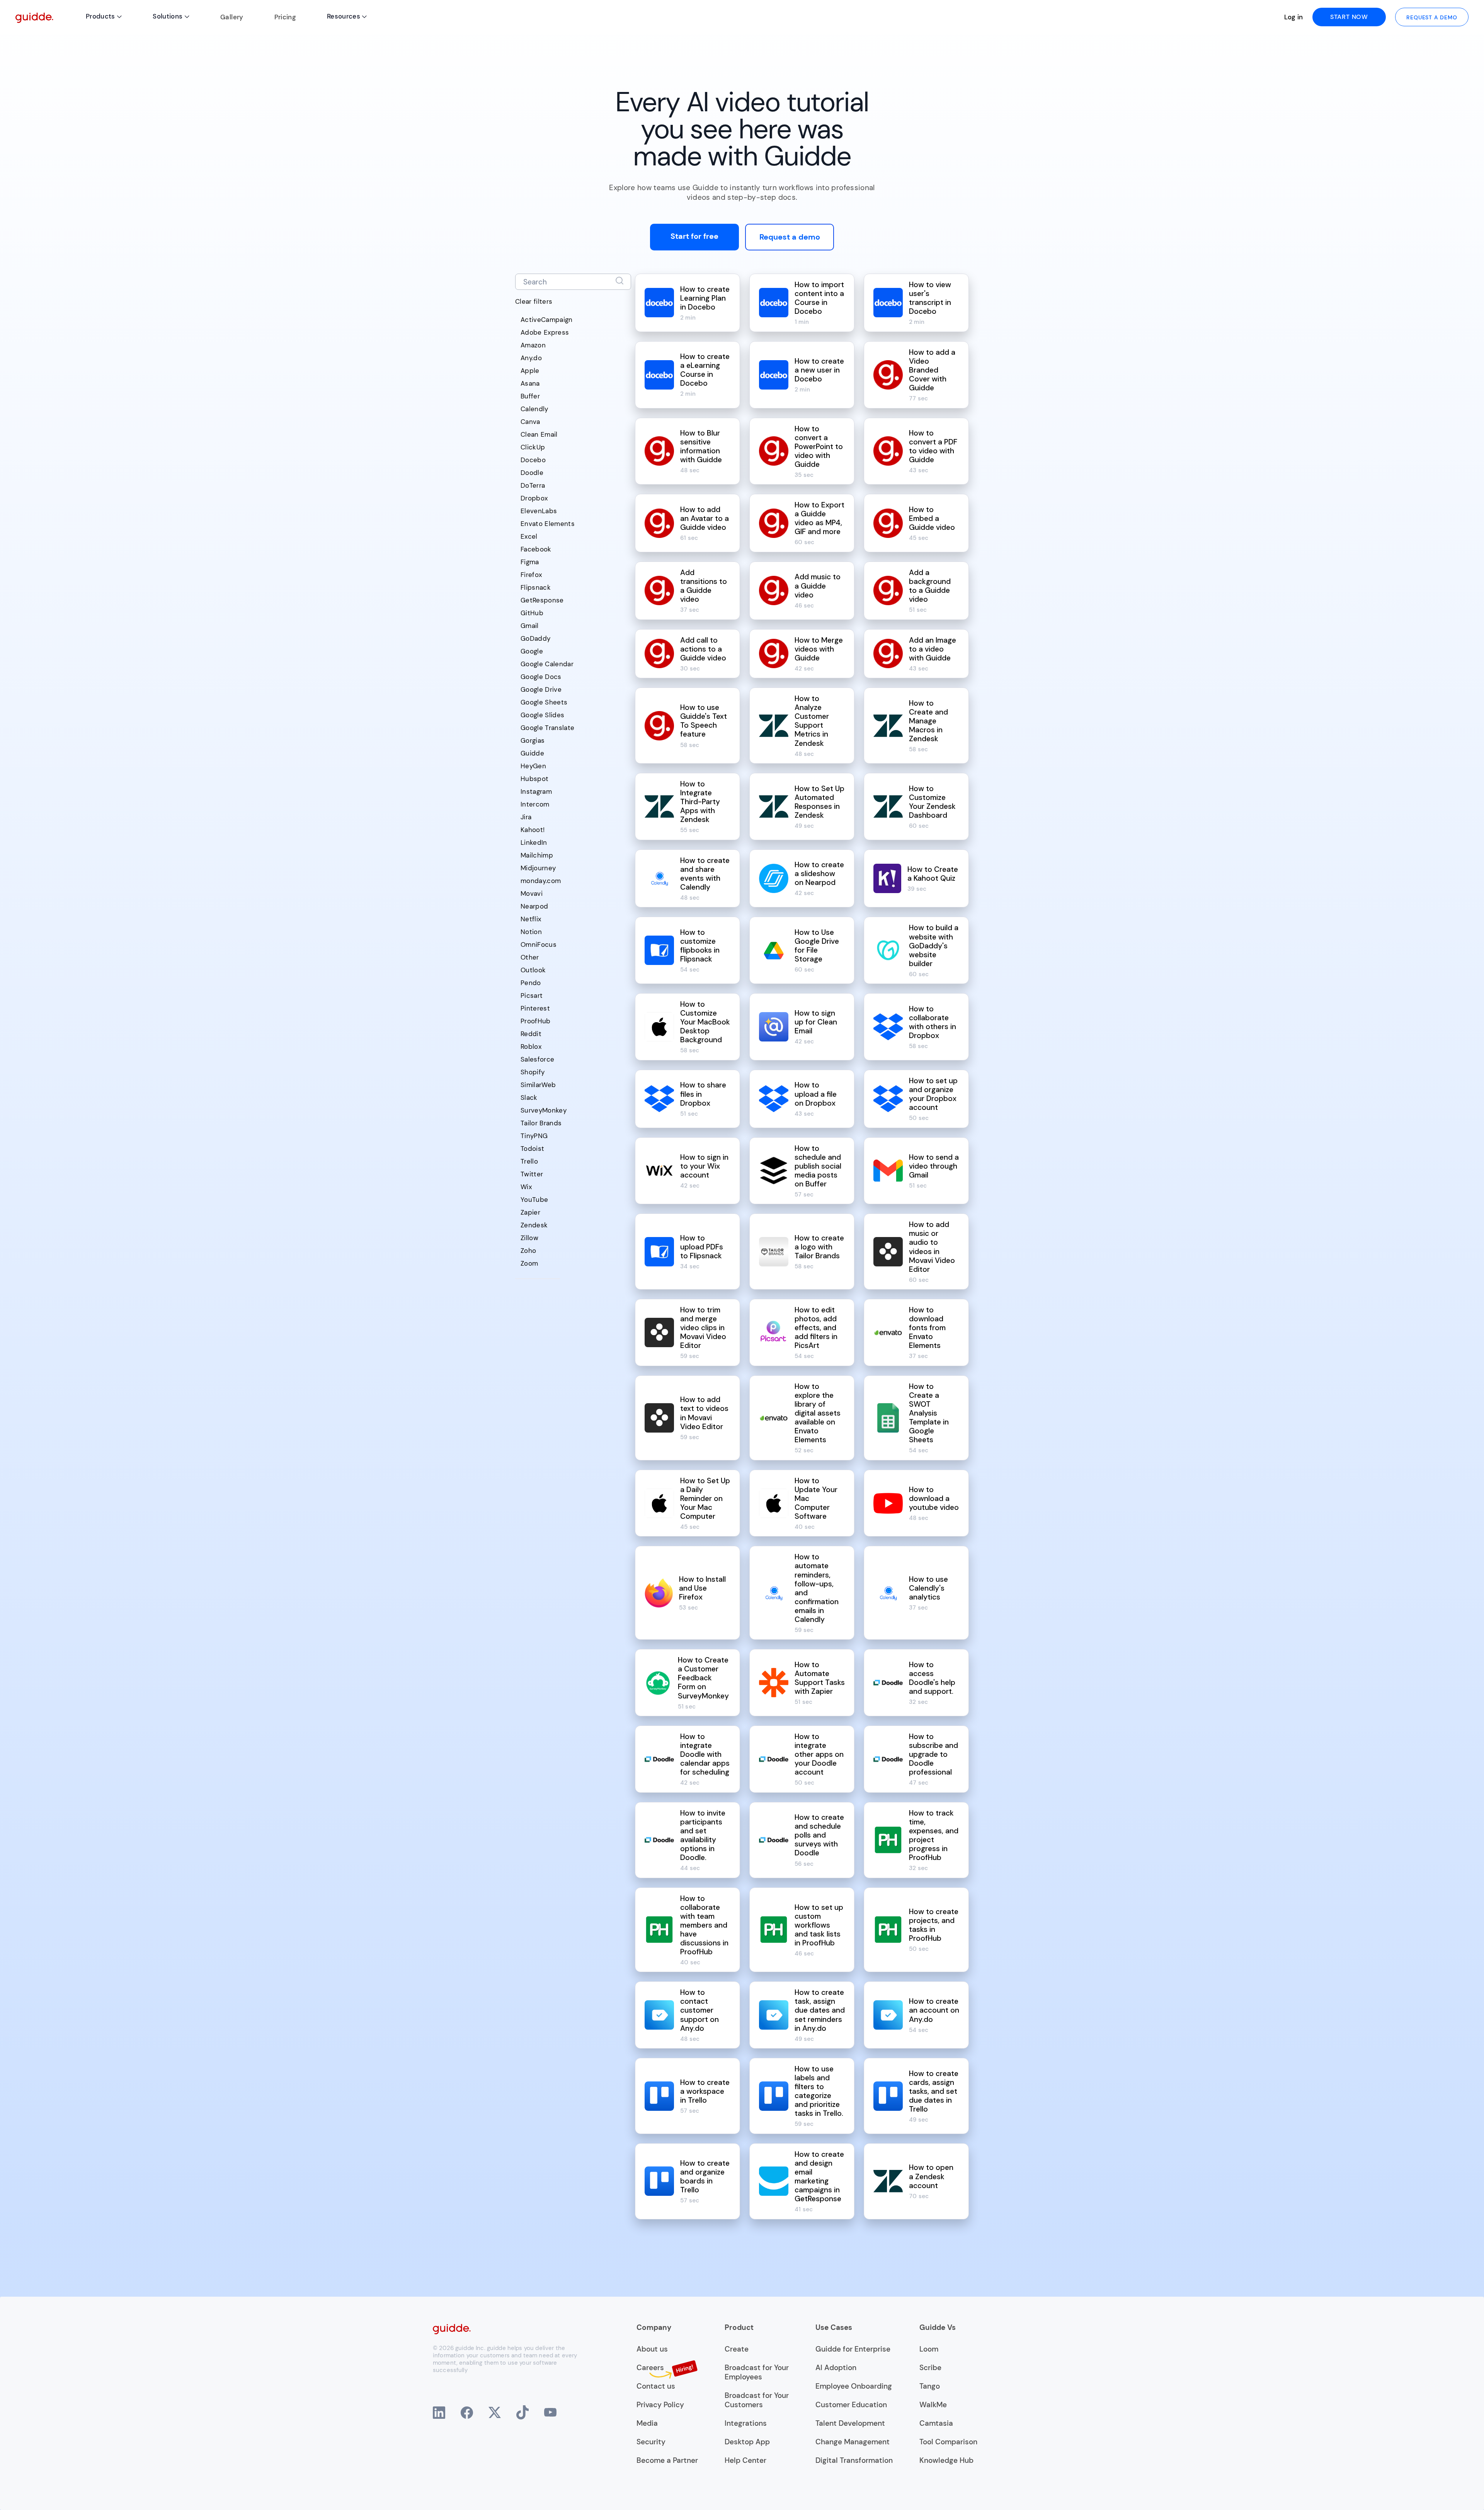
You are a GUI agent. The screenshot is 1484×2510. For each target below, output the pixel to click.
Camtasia (936, 2423)
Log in (1294, 17)
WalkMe (933, 2405)
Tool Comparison (948, 2442)
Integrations (746, 2423)
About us (652, 2349)
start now (1349, 17)
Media (647, 2423)
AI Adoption (836, 2368)
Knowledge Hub (946, 2461)
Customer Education (851, 2405)
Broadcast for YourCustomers (757, 2400)
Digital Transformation (854, 2461)
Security (651, 2442)
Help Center (745, 2461)
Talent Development (850, 2423)
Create (737, 2349)
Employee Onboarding (854, 2386)
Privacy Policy (660, 2405)
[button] (104, 17)
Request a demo (790, 237)
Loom (929, 2349)
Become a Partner (667, 2461)
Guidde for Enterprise (853, 2349)
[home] (34, 17)
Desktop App (747, 2442)
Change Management (853, 2442)
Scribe (930, 2368)
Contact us (656, 2386)
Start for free (694, 236)
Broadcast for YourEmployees (757, 2372)
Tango (930, 2386)
